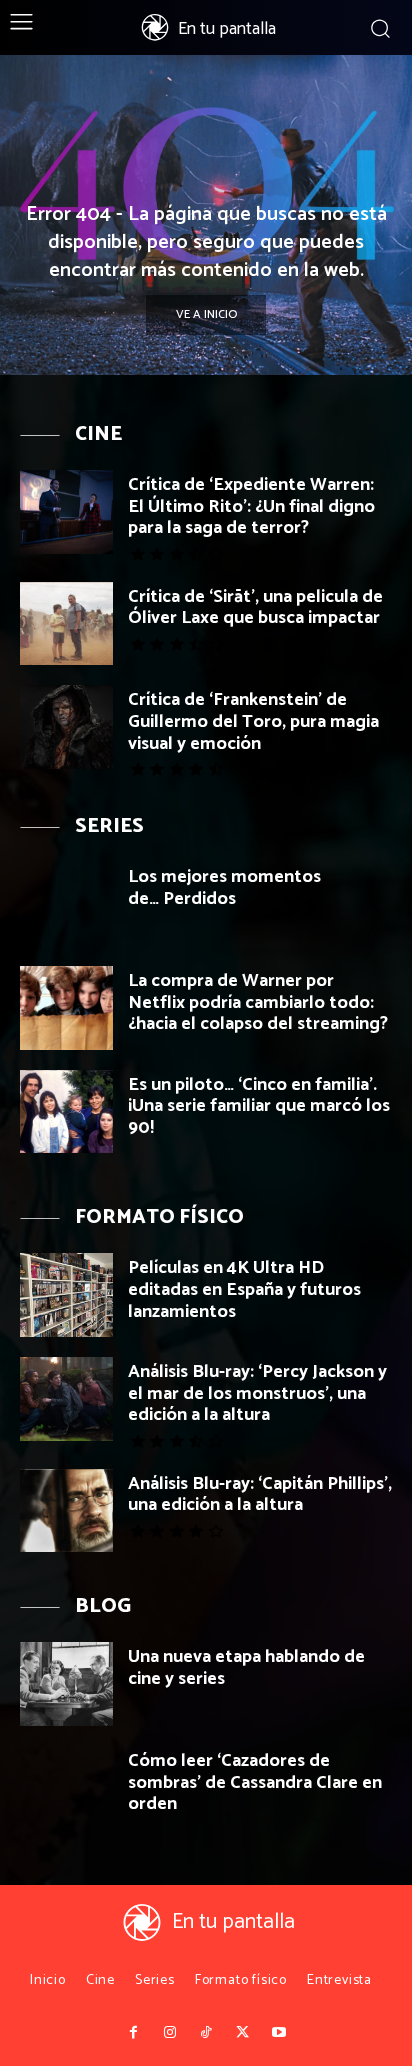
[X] (242, 2033)
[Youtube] (279, 2033)
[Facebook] (133, 2033)
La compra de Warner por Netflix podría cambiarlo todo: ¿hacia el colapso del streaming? (258, 1002)
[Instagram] (169, 2033)
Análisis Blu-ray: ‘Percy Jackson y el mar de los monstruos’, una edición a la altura (257, 1393)
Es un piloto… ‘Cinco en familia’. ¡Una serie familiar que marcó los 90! (259, 1106)
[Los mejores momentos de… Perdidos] (66, 904)
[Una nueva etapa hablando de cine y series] (66, 1684)
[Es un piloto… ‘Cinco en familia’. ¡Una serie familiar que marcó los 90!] (66, 1112)
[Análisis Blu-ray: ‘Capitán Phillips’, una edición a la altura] (66, 1511)
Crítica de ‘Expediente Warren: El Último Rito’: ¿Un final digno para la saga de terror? (251, 506)
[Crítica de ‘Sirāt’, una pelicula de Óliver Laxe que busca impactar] (66, 624)
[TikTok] (206, 2033)
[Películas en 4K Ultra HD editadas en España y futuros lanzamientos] (66, 1295)
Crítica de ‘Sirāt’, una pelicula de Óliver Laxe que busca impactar (255, 608)
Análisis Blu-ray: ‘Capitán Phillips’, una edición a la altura (260, 1495)
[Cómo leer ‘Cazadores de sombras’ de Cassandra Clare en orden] (66, 1788)
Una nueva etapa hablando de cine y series (246, 1668)
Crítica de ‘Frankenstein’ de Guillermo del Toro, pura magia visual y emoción (253, 721)
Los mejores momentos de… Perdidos (224, 888)
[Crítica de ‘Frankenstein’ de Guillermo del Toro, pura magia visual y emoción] (66, 727)
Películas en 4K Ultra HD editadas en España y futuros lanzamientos (244, 1289)
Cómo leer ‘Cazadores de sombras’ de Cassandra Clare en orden (255, 1782)
